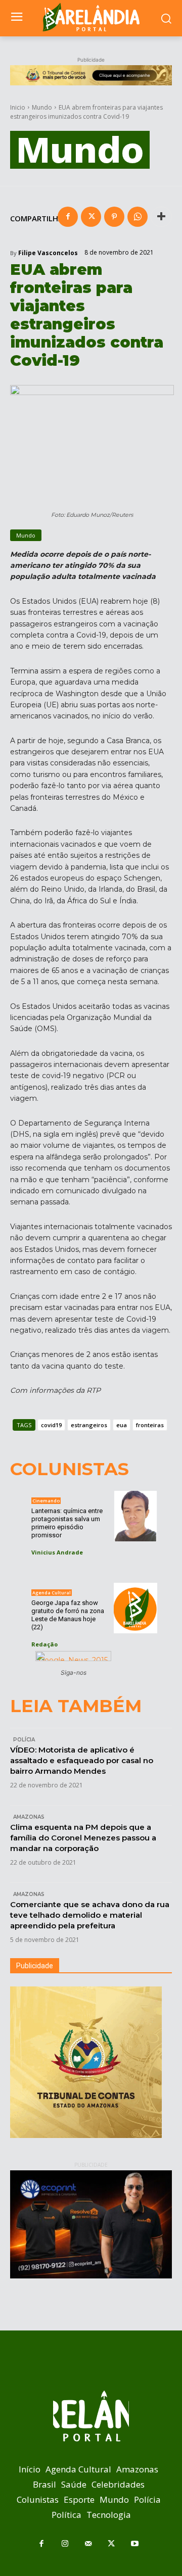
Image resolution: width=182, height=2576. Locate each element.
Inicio (18, 107)
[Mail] (88, 2544)
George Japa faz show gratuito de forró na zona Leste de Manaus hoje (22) (68, 1615)
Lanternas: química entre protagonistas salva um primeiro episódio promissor (67, 1523)
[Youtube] (134, 2544)
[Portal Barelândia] (91, 17)
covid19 (51, 1425)
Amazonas (29, 1817)
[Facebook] (68, 217)
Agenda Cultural (52, 1593)
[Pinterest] (114, 217)
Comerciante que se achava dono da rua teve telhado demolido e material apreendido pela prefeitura (90, 1915)
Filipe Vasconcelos (48, 253)
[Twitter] (91, 217)
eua (122, 1425)
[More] (161, 217)
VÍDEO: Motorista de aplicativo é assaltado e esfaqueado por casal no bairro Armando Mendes (82, 1760)
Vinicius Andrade (57, 1552)
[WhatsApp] (138, 217)
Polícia (24, 1740)
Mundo (42, 107)
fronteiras (150, 1425)
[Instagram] (65, 2544)
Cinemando (46, 1501)
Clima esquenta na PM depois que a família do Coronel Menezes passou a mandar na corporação (83, 1838)
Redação (44, 1644)
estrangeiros (89, 1425)
